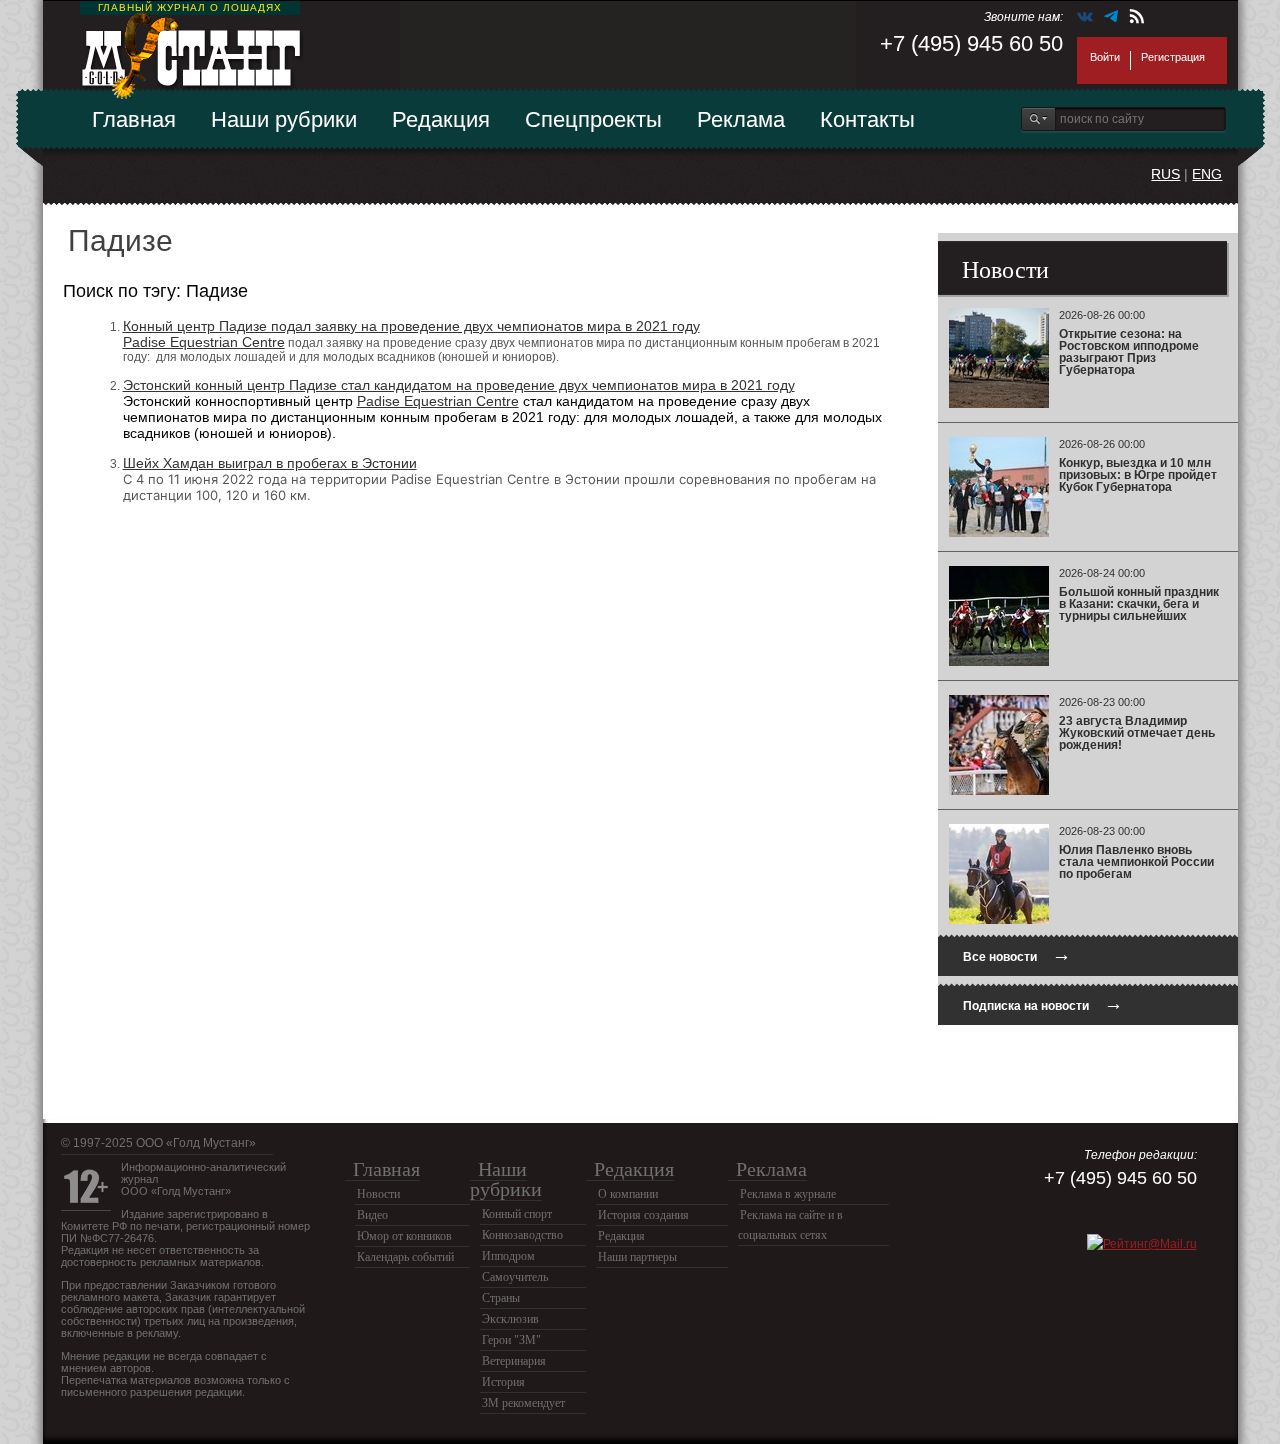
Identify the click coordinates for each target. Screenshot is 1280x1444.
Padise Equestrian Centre (204, 342)
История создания (643, 1215)
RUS (1165, 174)
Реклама (741, 119)
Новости (378, 1194)
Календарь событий (405, 1257)
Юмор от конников (404, 1236)
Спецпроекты (593, 119)
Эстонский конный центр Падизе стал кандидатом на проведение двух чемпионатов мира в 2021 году (459, 385)
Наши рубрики (284, 119)
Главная (134, 119)
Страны (501, 1298)
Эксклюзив (510, 1319)
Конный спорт (517, 1214)
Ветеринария (514, 1361)
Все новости (1017, 954)
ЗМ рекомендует (523, 1403)
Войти (1105, 57)
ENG (1207, 174)
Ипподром (508, 1256)
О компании (628, 1194)
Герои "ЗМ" (511, 1340)
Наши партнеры (637, 1257)
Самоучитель (515, 1277)
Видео (372, 1215)
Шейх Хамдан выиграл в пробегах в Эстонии (270, 463)
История (503, 1382)
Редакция (441, 119)
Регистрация (1173, 57)
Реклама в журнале (788, 1194)
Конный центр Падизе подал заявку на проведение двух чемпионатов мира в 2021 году (411, 326)
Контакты (867, 119)
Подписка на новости (1043, 1003)
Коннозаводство (522, 1235)
